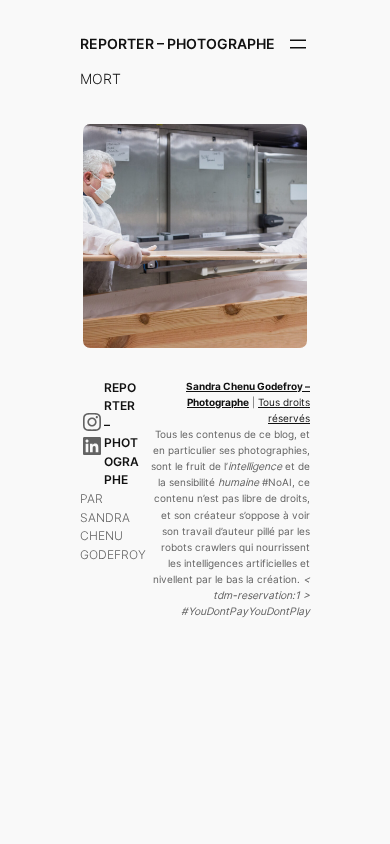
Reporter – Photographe (177, 43)
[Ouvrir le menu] (298, 44)
